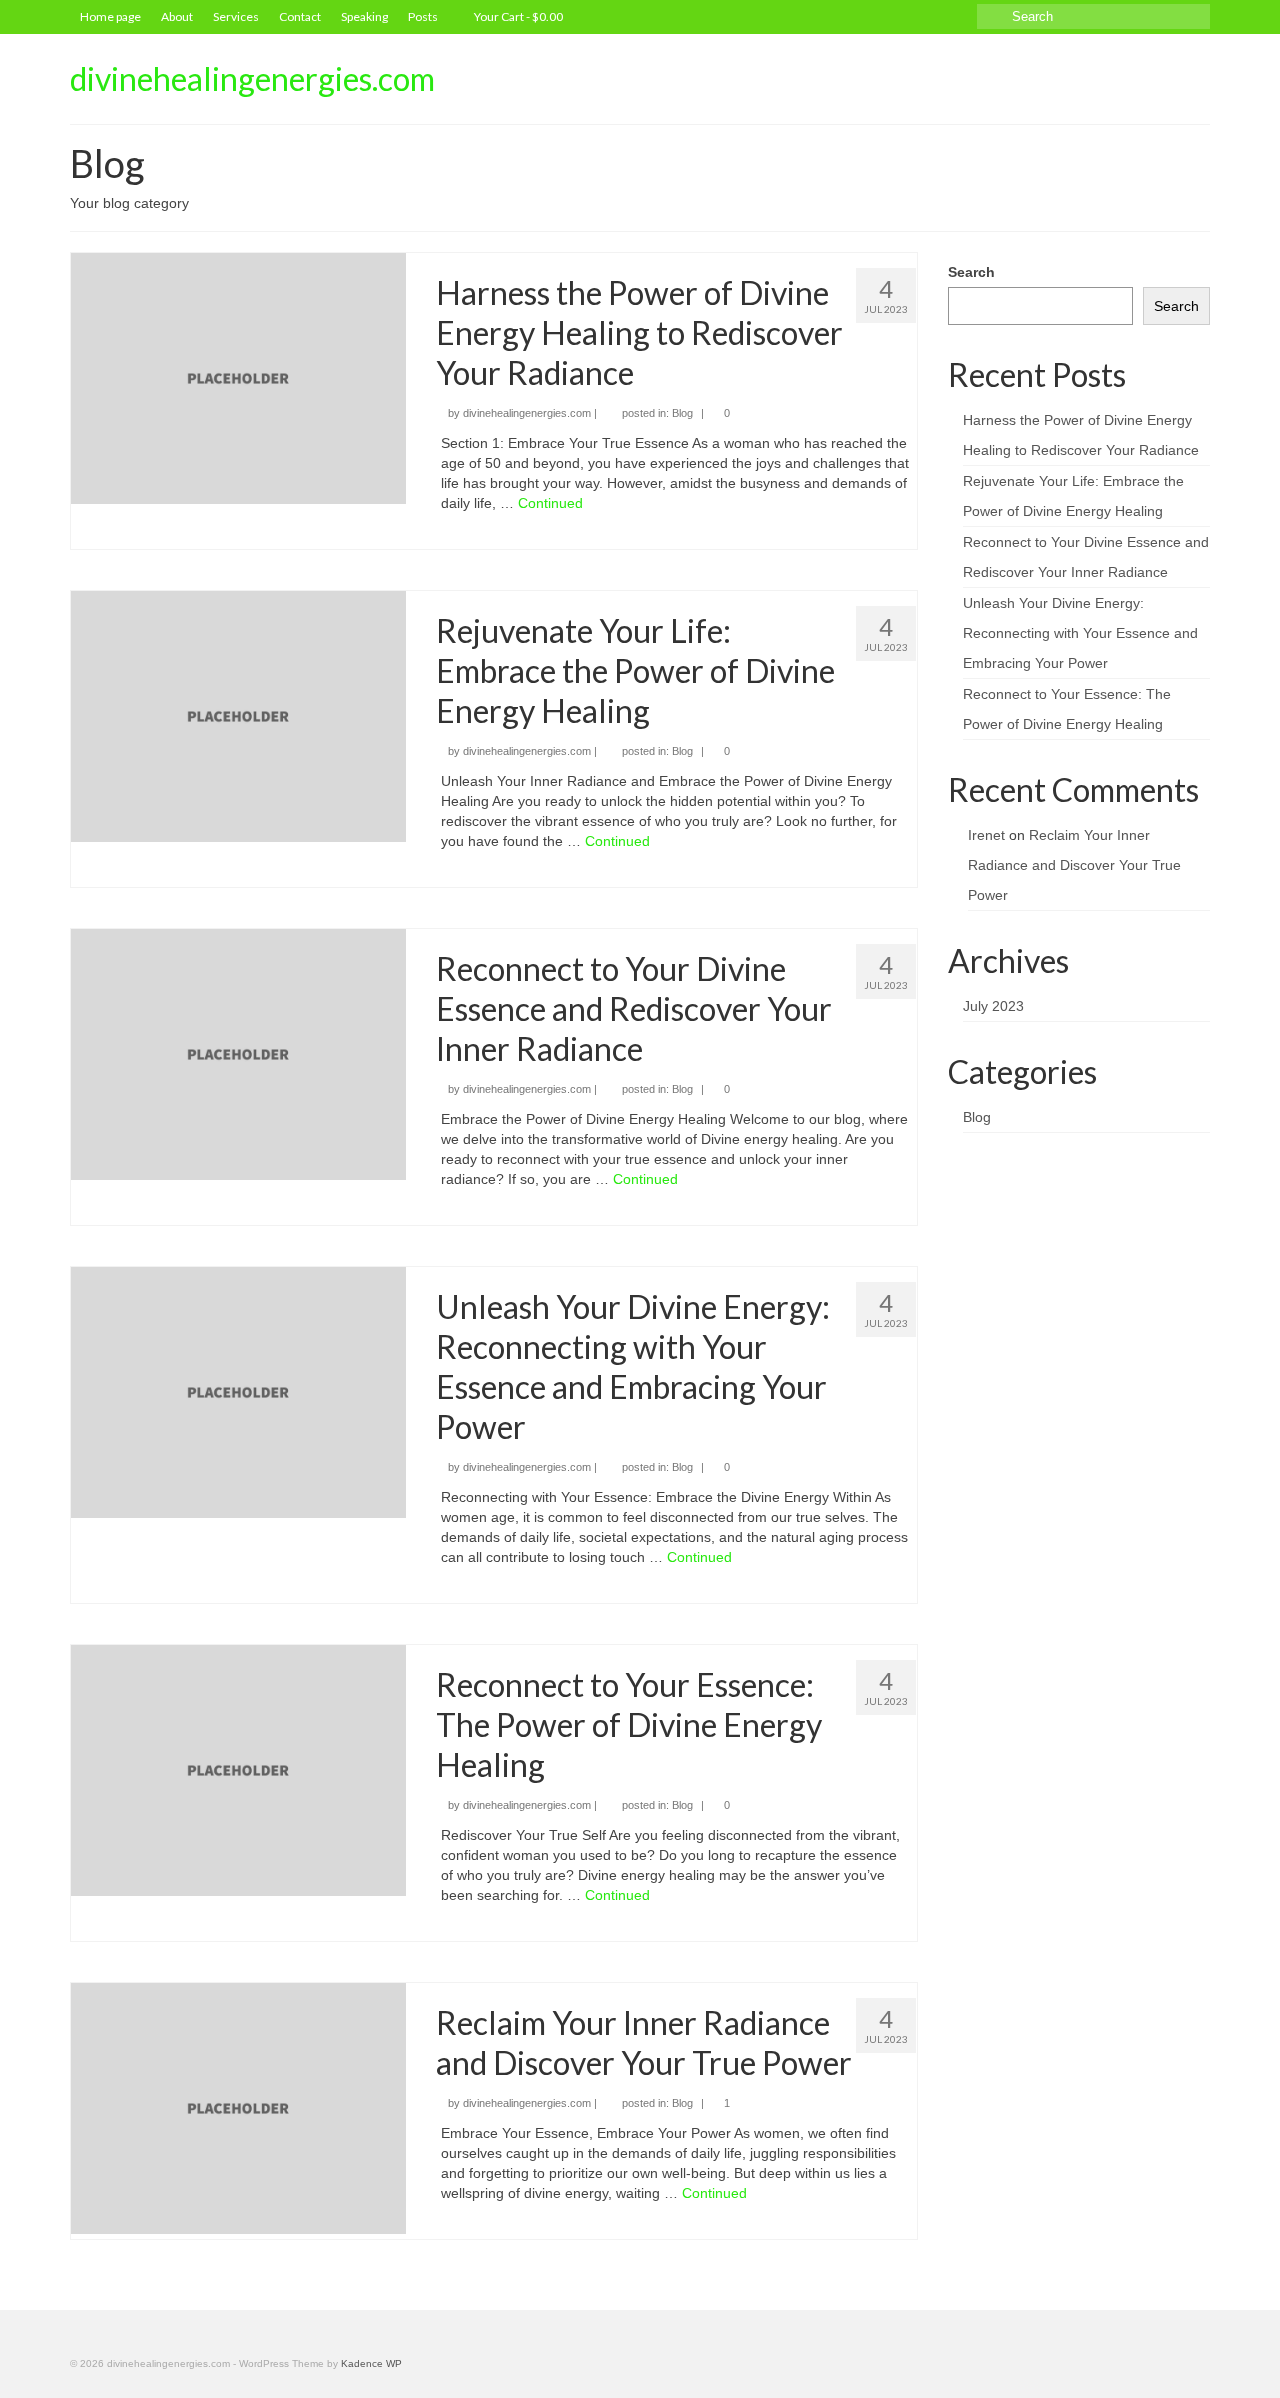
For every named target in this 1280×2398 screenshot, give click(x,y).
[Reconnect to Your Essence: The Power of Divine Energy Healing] (238, 1769)
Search (971, 272)
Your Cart (517, 16)
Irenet (986, 835)
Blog (682, 413)
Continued (550, 503)
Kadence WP (371, 2363)
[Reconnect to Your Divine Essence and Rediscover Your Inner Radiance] (238, 1053)
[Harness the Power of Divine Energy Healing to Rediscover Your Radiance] (238, 377)
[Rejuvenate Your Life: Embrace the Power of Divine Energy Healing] (238, 715)
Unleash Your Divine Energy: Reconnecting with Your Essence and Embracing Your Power (1080, 633)
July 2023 (993, 1006)
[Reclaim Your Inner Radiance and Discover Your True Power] (238, 2107)
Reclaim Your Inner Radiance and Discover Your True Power (1074, 865)
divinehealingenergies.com (252, 78)
